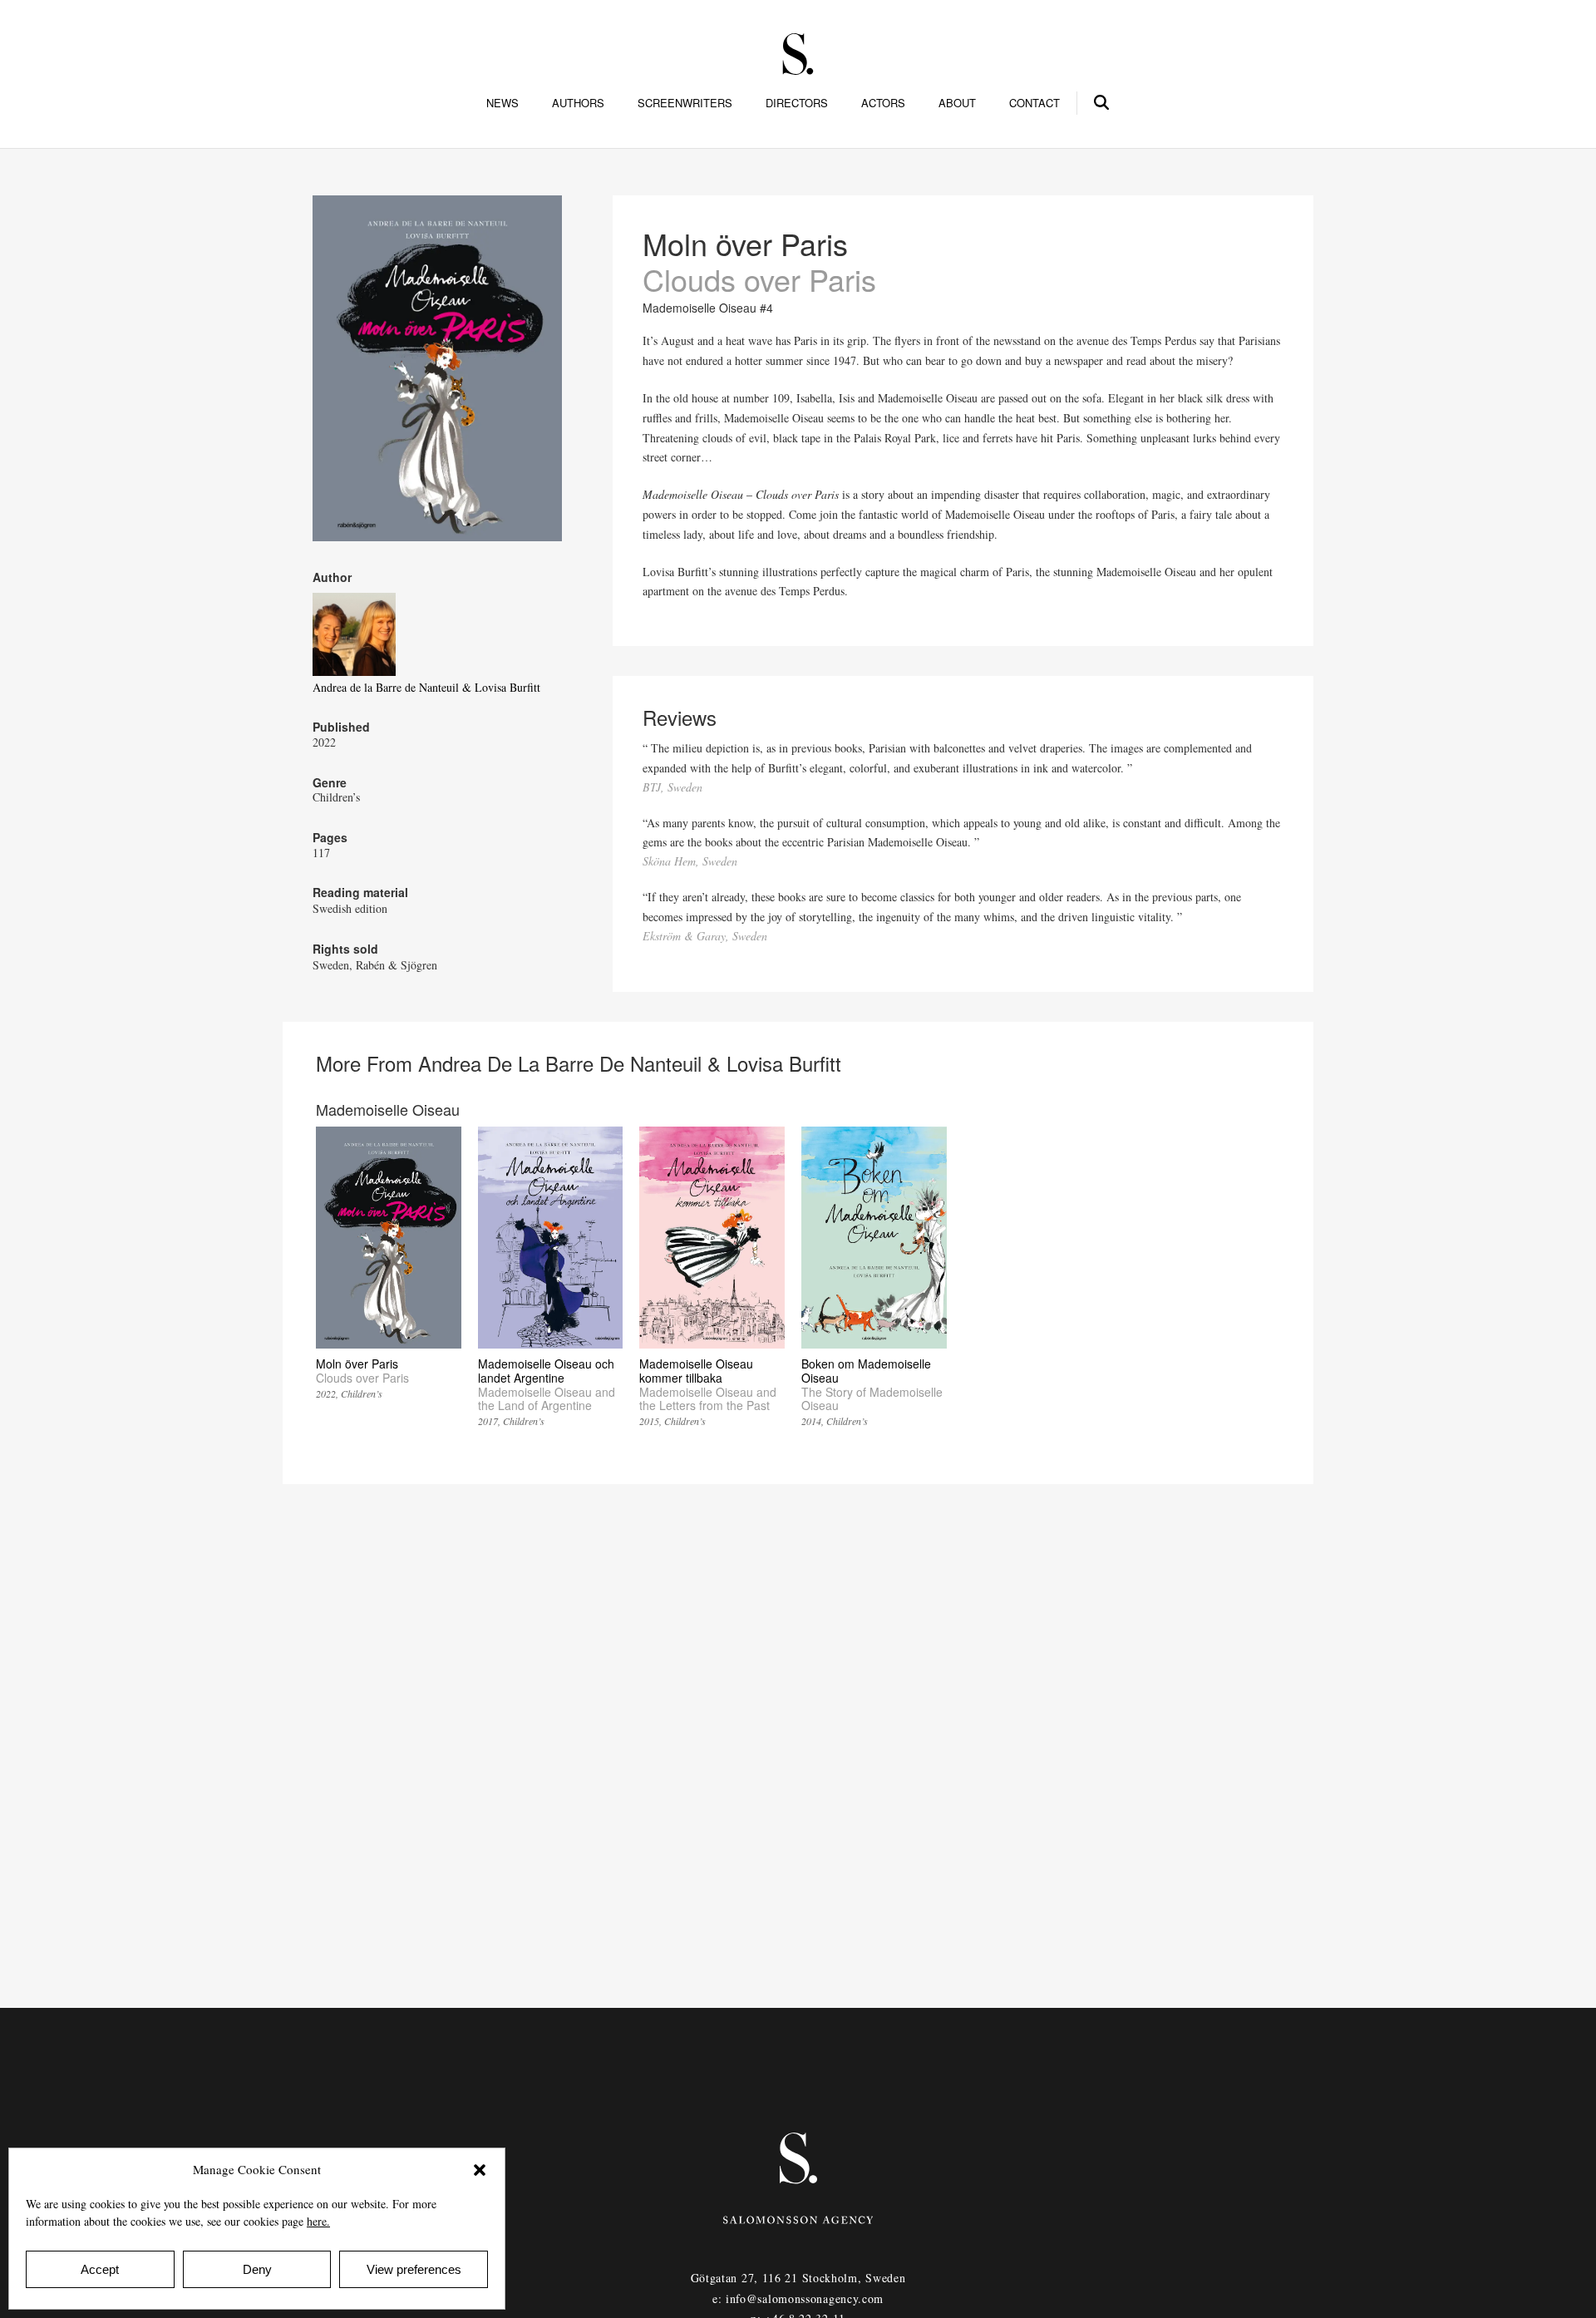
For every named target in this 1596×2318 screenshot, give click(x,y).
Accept (100, 2269)
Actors (883, 103)
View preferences (414, 2269)
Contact (1034, 103)
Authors (578, 103)
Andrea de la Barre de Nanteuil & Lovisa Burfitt (426, 687)
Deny (257, 2269)
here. (318, 2221)
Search (1102, 100)
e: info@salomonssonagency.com (798, 2298)
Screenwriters (685, 103)
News (502, 103)
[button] (480, 2170)
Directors (797, 103)
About (957, 103)
